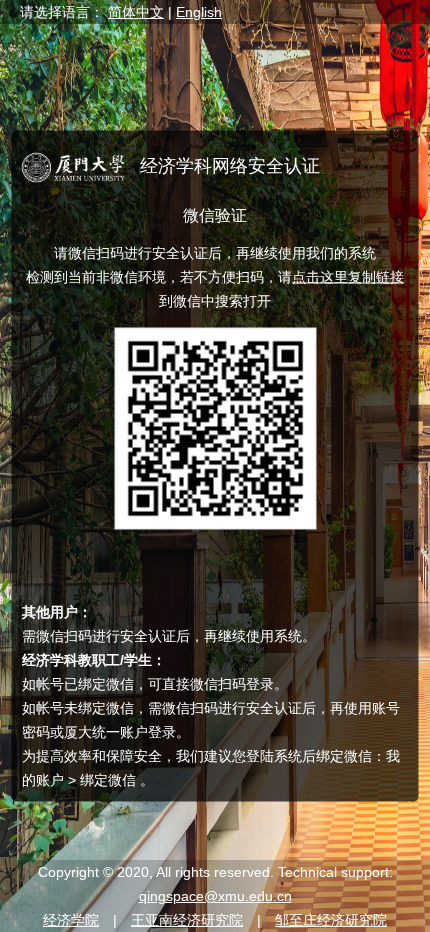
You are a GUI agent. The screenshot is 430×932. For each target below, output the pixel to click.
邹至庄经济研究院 (331, 920)
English (199, 12)
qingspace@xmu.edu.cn (215, 896)
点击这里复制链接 (348, 277)
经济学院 (71, 920)
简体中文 (136, 12)
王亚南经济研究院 (187, 920)
